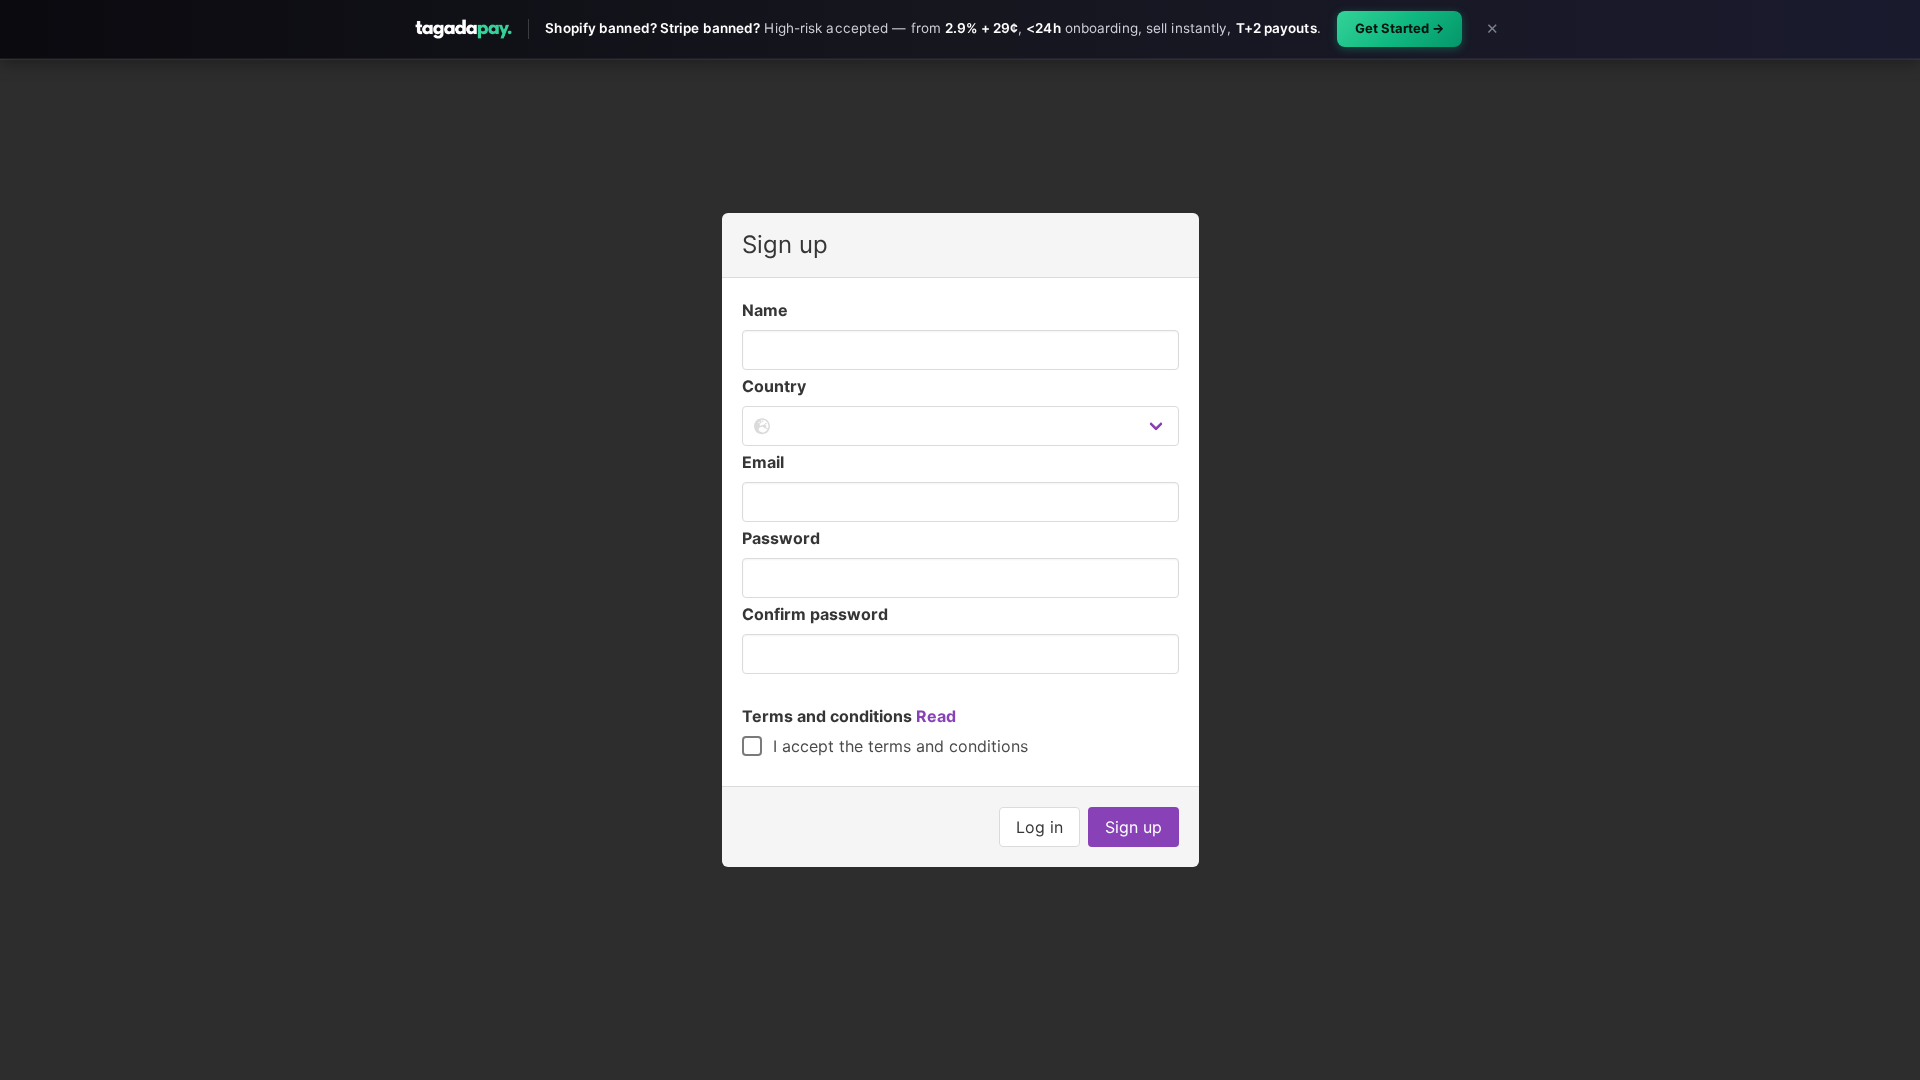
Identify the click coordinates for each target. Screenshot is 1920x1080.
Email (763, 462)
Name (765, 310)
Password (781, 538)
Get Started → (1399, 28)
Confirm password (815, 614)
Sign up (1133, 827)
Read (936, 716)
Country (774, 386)
